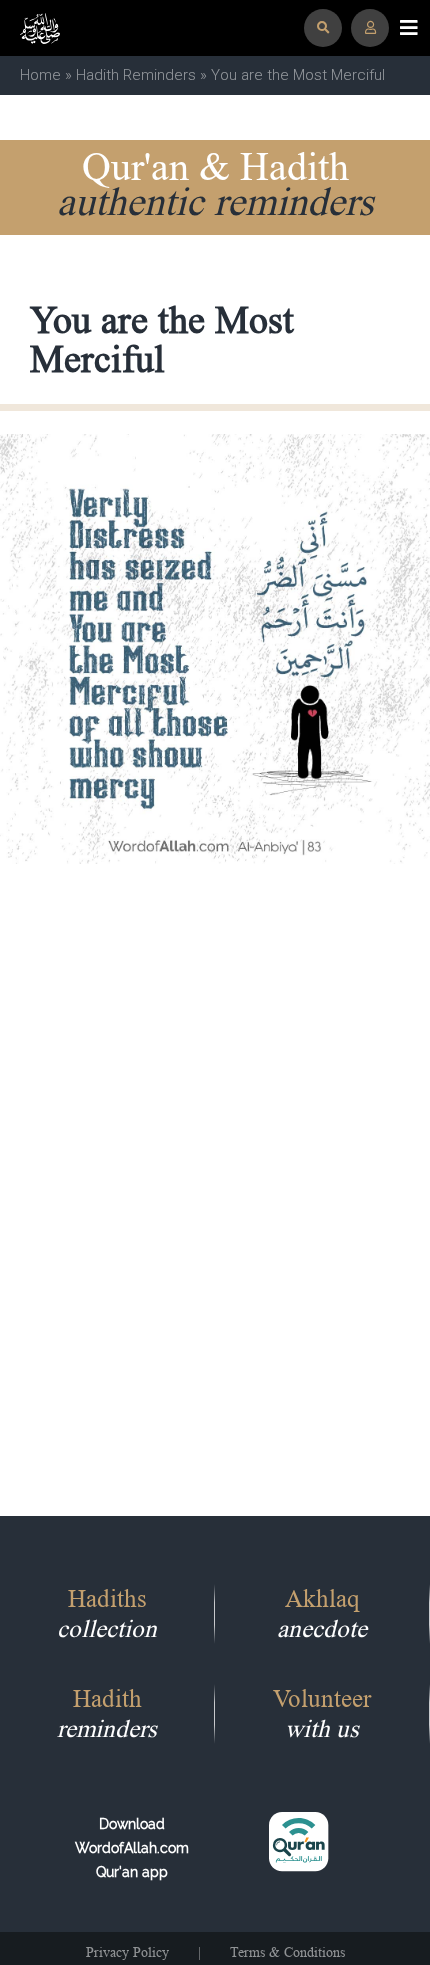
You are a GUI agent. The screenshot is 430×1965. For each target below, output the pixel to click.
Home (40, 75)
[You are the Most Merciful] (215, 647)
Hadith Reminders (136, 75)
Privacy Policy (127, 1952)
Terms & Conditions (287, 1952)
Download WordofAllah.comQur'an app (132, 1848)
